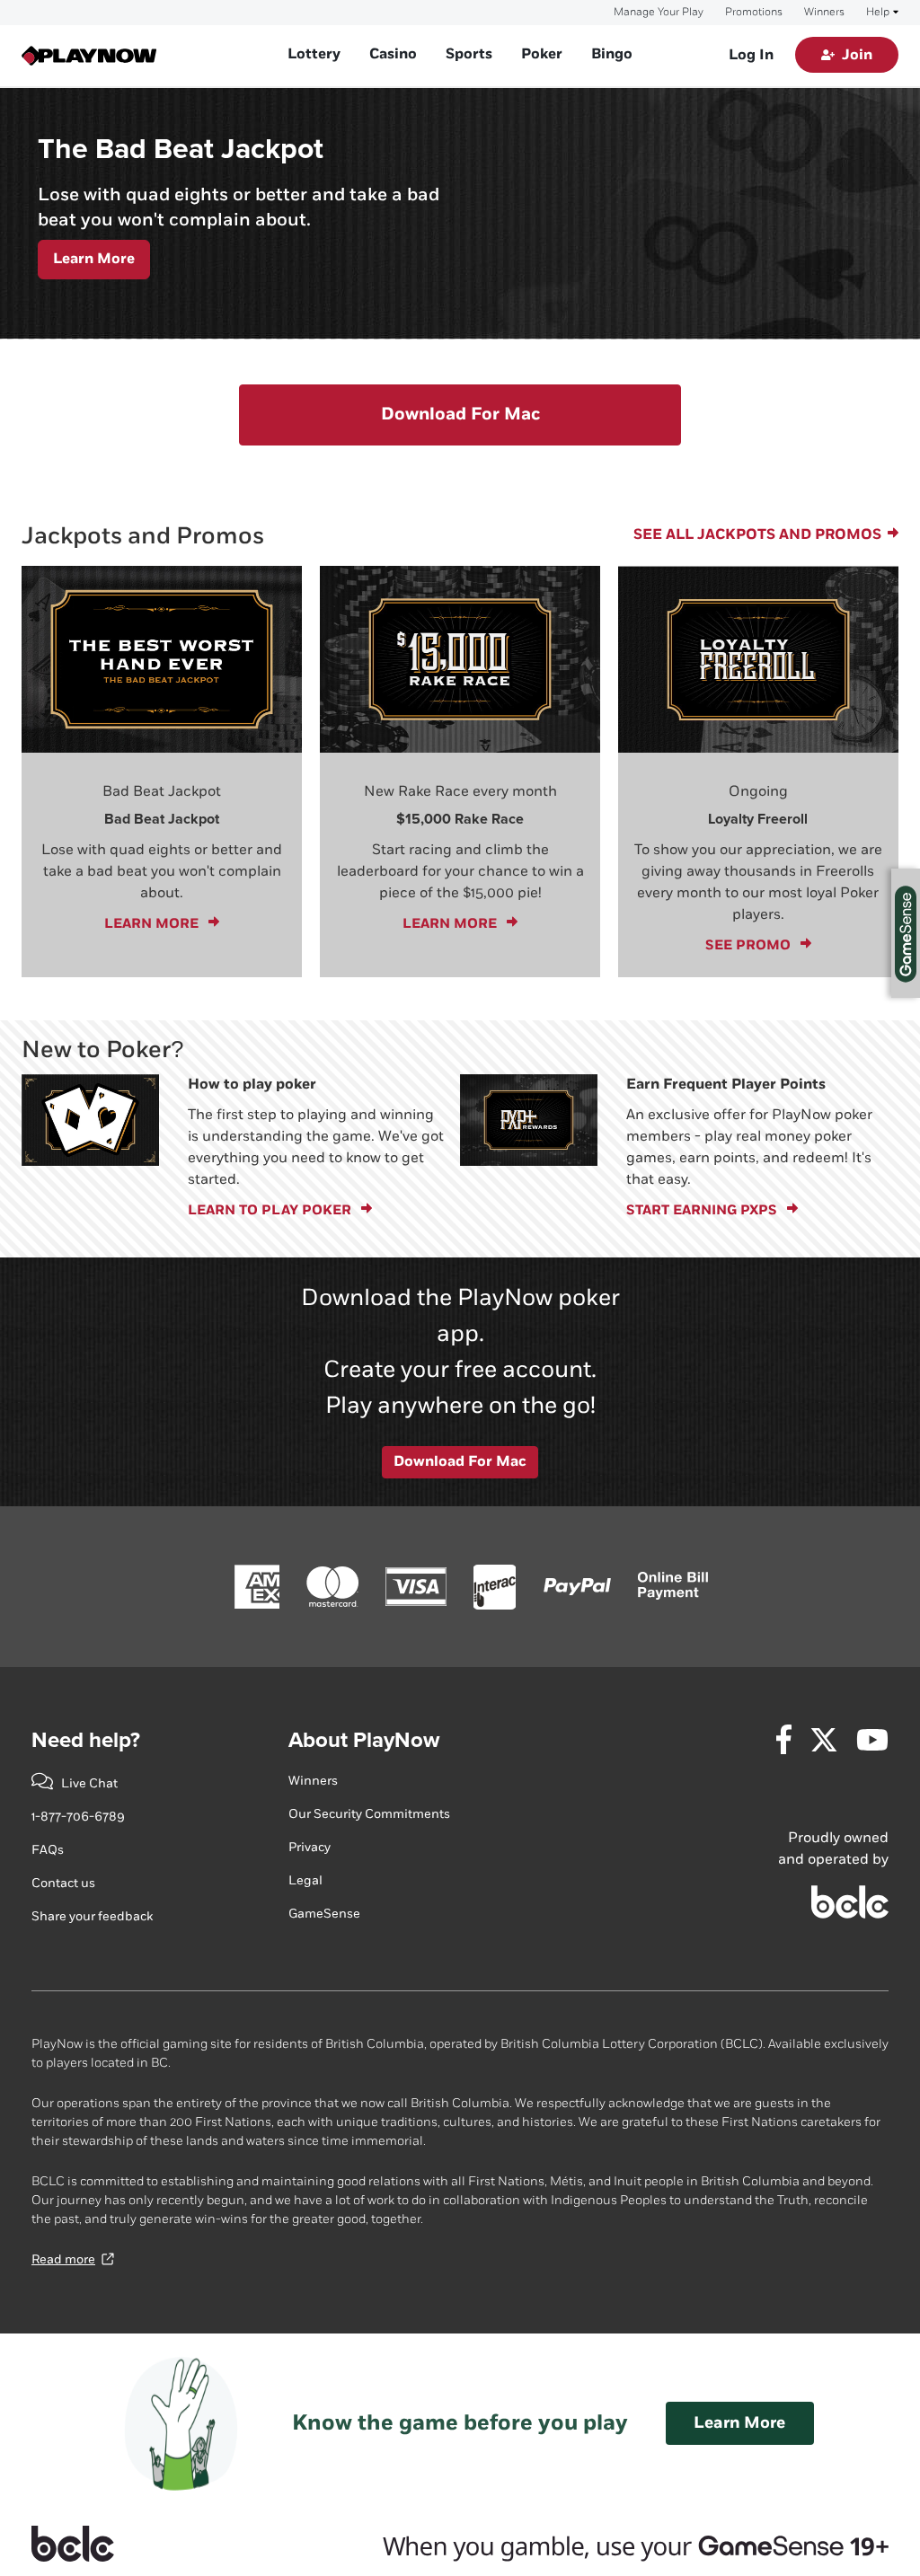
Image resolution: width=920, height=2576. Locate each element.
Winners (824, 13)
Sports (469, 54)
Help (878, 13)
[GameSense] (614, 2544)
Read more (63, 2259)
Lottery (314, 54)
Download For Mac (460, 415)
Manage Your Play (659, 13)
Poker (542, 54)
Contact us (63, 1883)
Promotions (754, 13)
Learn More (94, 259)
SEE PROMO (751, 945)
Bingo (612, 54)
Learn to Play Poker (273, 1210)
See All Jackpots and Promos (759, 535)
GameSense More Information (906, 933)
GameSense (324, 1914)
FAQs (48, 1850)
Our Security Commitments (369, 1814)
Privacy (310, 1847)
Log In (751, 55)
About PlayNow (364, 1740)
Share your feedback (92, 1916)
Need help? (86, 1740)
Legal (305, 1880)
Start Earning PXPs (705, 1210)
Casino (393, 54)
